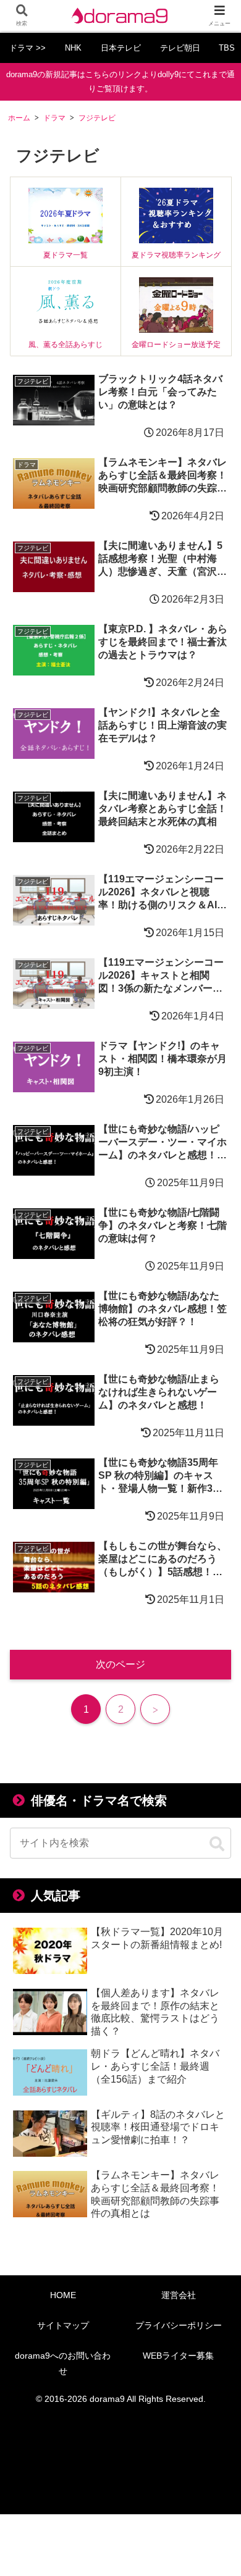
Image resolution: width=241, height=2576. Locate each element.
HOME (63, 2295)
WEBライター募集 (178, 2356)
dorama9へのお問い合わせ (63, 2363)
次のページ (120, 1664)
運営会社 (179, 2295)
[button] (217, 1844)
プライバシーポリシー (179, 2325)
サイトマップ (63, 2325)
